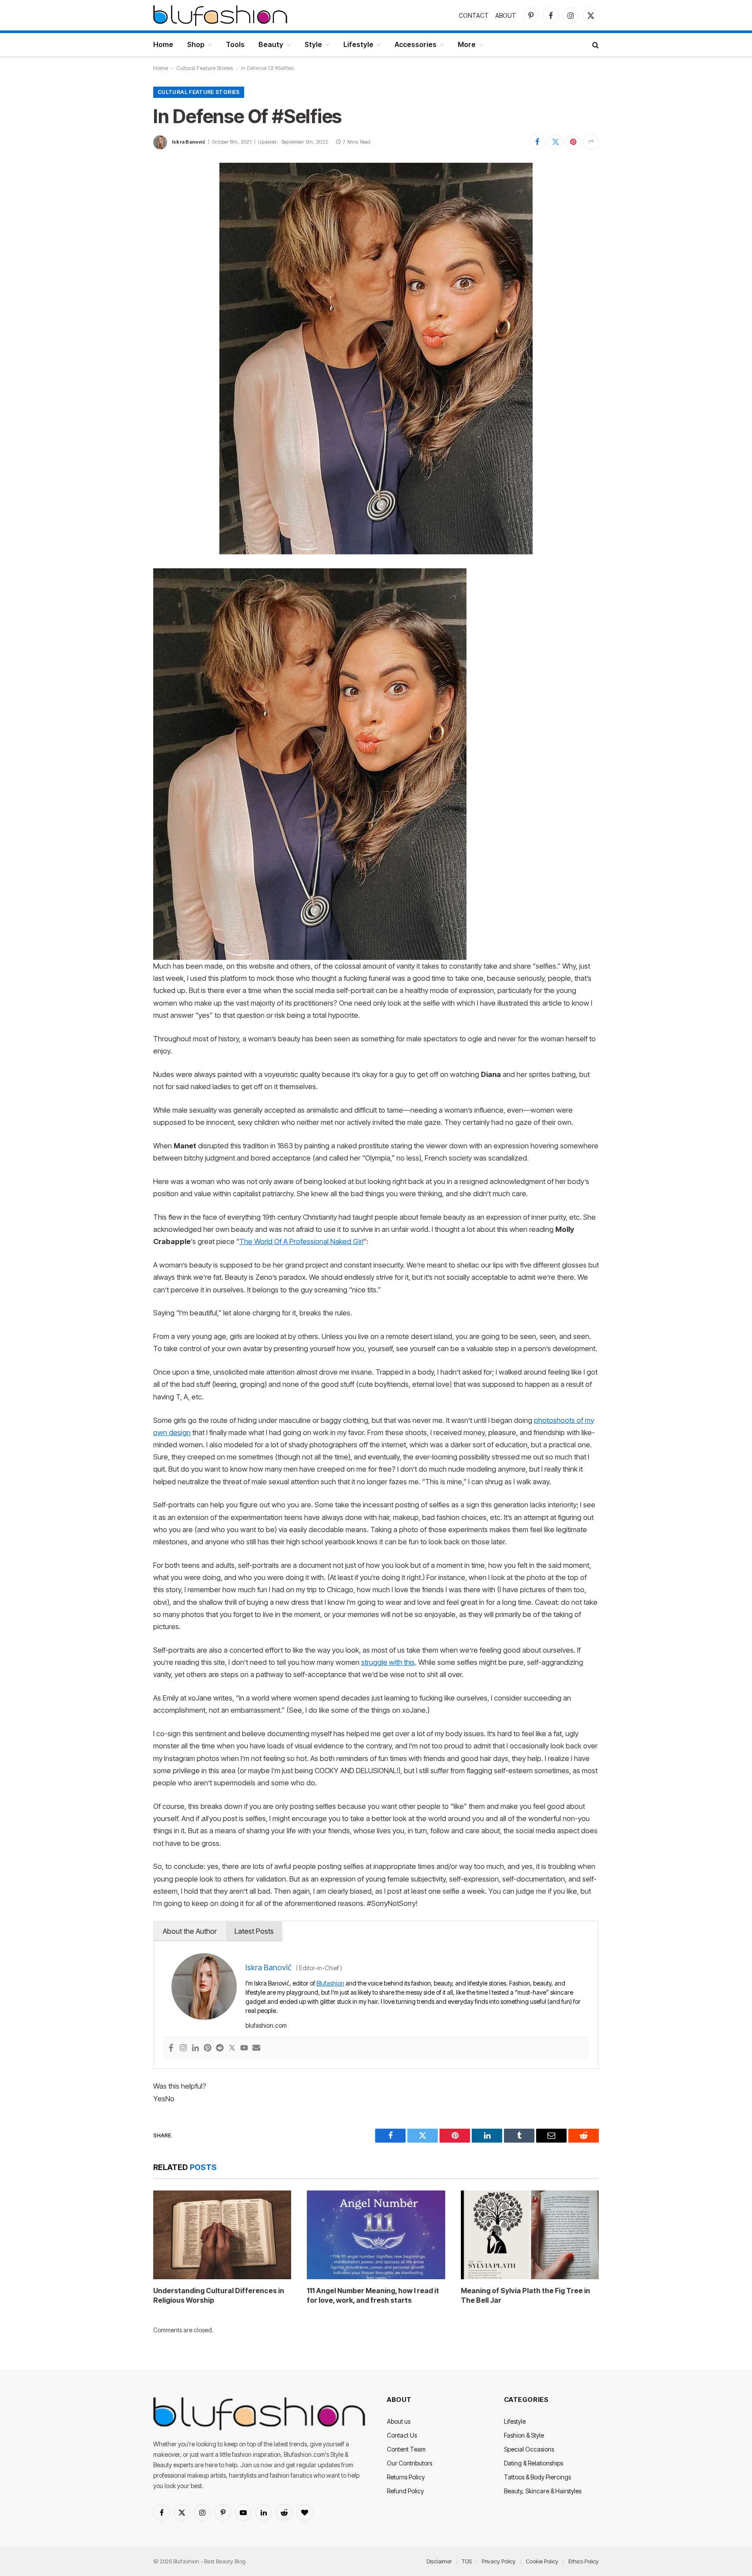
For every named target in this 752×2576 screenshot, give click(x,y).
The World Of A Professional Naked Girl (301, 1241)
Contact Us (402, 2435)
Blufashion (330, 1983)
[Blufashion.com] (220, 15)
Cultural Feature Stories (205, 68)
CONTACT (474, 15)
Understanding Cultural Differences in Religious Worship (219, 2295)
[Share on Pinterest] (573, 142)
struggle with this (388, 1662)
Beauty (271, 44)
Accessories (416, 44)
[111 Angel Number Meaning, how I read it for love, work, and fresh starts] (376, 2235)
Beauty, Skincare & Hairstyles (543, 2491)
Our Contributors (410, 2463)
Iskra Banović (189, 142)
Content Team (406, 2449)
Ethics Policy (584, 2561)
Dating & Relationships (534, 2463)
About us (399, 2421)
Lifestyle (358, 44)
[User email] (256, 2048)
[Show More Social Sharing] (591, 142)
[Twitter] (232, 2048)
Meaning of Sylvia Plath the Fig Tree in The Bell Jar (525, 2295)
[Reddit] (220, 2048)
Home (163, 44)
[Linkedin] (195, 2048)
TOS (467, 2561)
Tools (235, 44)
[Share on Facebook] (537, 142)
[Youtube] (244, 2048)
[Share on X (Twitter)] (555, 142)
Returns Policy (406, 2477)
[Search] (595, 45)
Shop (196, 44)
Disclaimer (439, 2561)
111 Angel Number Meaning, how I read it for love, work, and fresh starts (373, 2295)
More (467, 44)
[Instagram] (183, 2048)
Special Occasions (529, 2449)
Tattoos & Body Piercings (537, 2477)
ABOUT (506, 15)
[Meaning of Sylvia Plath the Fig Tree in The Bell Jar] (530, 2235)
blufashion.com (266, 2025)
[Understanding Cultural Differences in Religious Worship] (222, 2235)
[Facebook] (171, 2048)
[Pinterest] (208, 2048)
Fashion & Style (524, 2435)
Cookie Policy (542, 2561)
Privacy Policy (499, 2561)
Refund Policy (405, 2491)
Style (313, 44)
